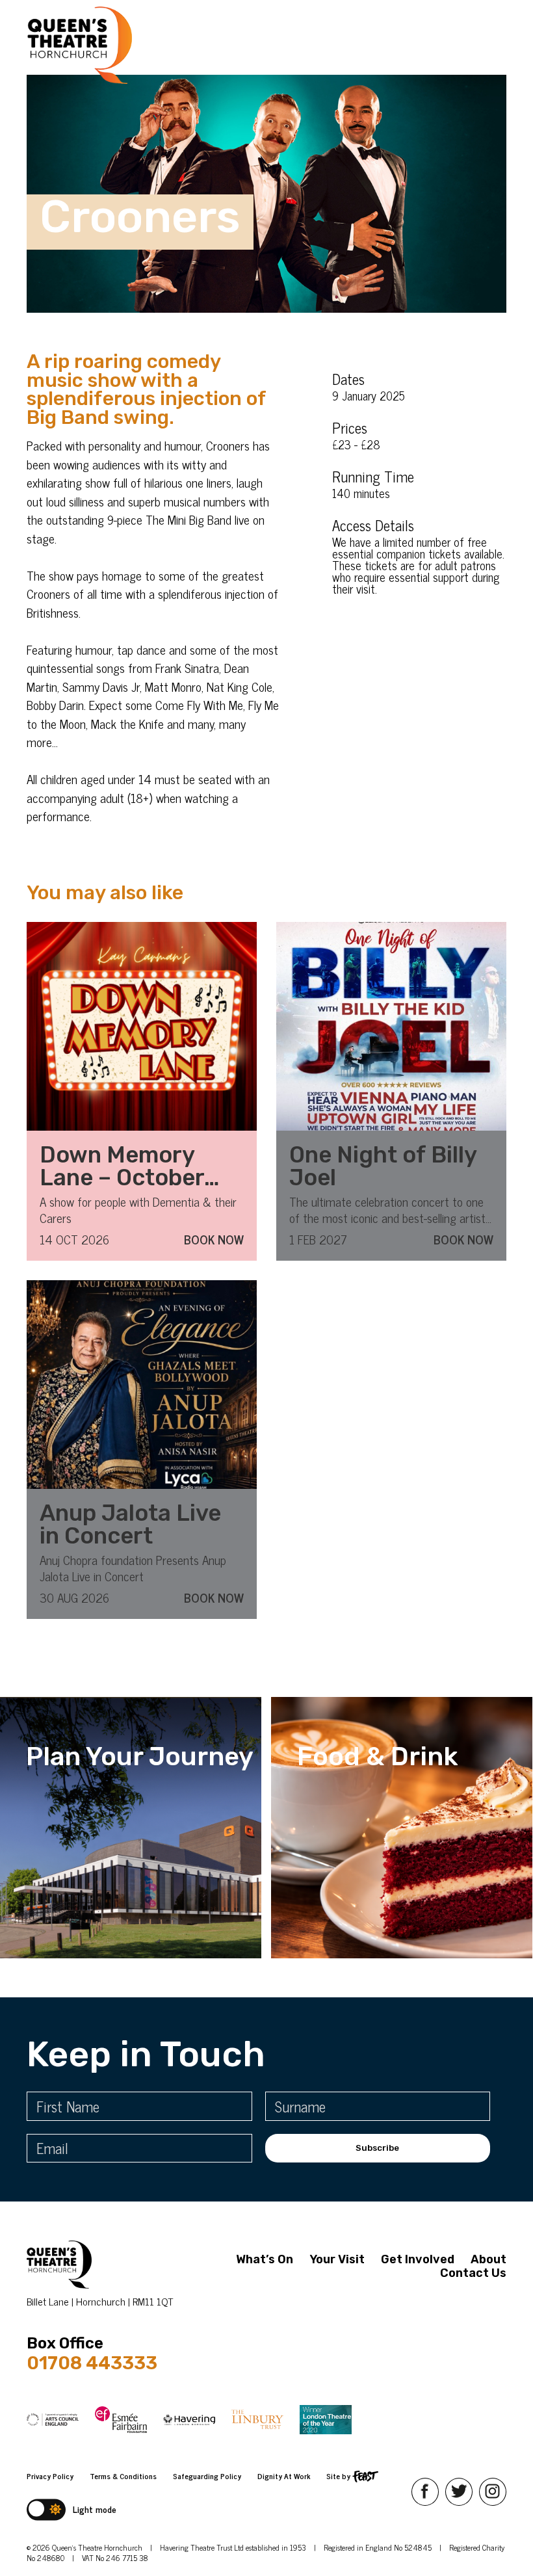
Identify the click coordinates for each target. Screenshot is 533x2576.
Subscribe (377, 2148)
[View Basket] (383, 45)
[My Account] (361, 45)
